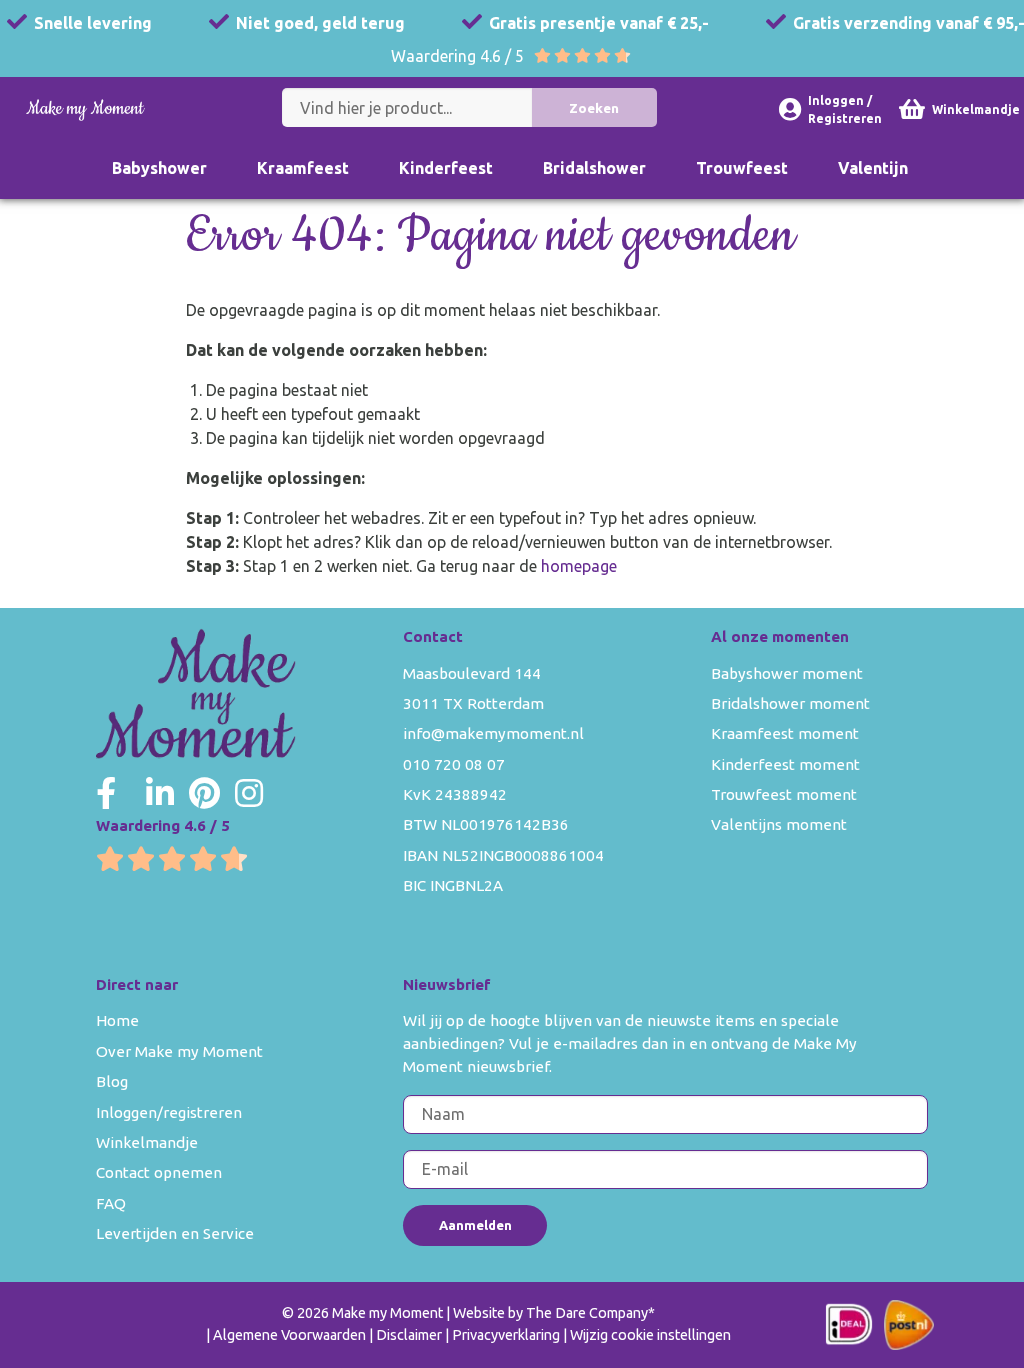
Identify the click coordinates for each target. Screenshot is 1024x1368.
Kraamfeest (303, 168)
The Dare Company (587, 1313)
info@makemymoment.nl (493, 733)
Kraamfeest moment (785, 733)
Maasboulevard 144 (472, 673)
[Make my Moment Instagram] (249, 793)
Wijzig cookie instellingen (650, 1335)
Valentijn (873, 168)
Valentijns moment (779, 824)
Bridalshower (594, 168)
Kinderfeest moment (785, 764)
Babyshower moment (787, 673)
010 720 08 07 (454, 764)
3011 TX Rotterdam (473, 703)
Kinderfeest (446, 168)
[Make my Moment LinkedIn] (160, 793)
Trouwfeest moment (784, 794)
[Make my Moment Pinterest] (204, 793)
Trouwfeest (742, 168)
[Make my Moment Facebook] (106, 793)
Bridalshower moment (790, 703)
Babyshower (159, 168)
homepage (579, 566)
